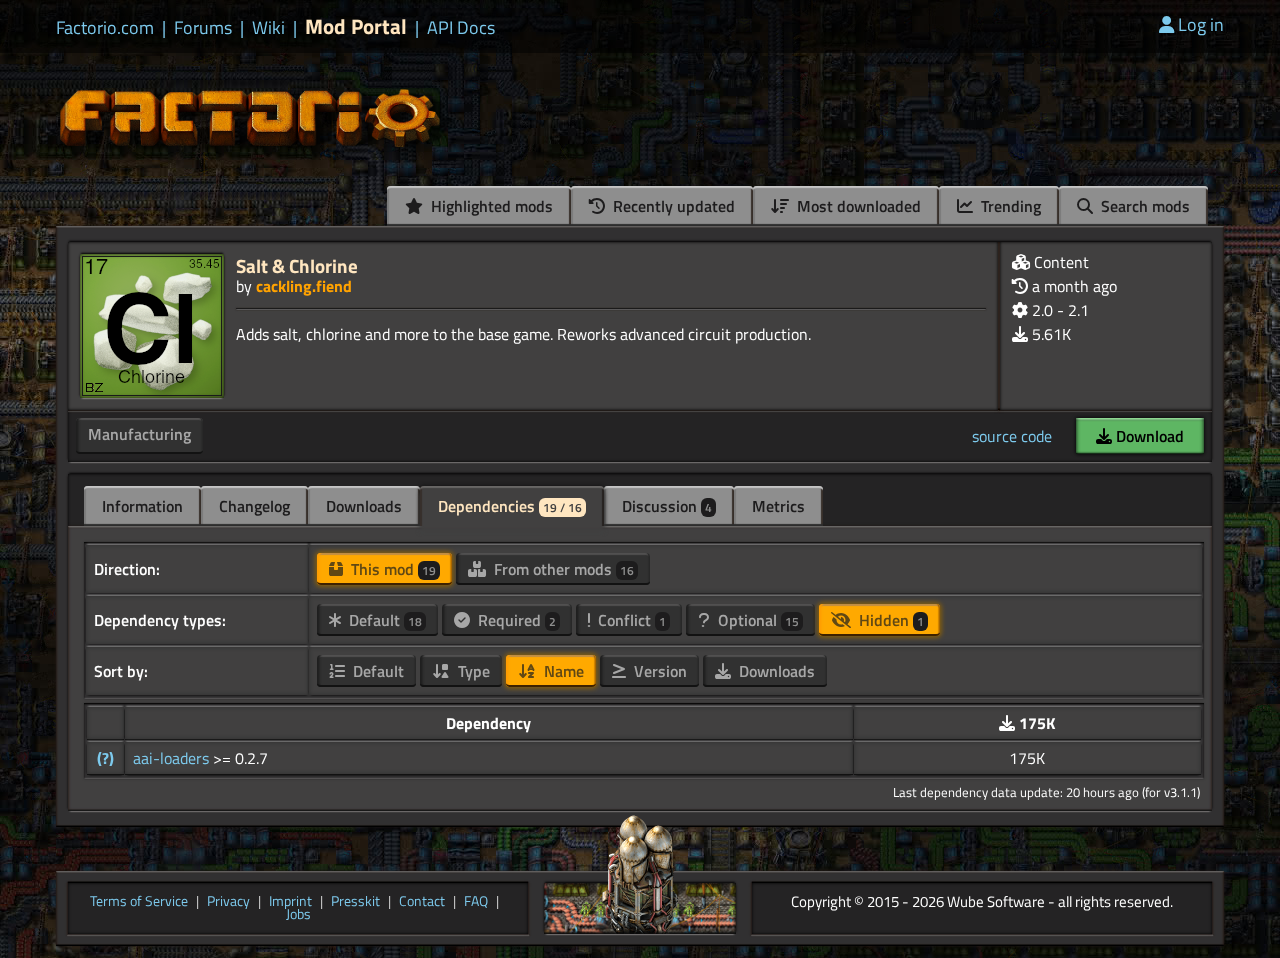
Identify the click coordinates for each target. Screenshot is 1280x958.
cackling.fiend (304, 286)
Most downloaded (857, 206)
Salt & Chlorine (297, 265)
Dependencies (510, 506)
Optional (756, 620)
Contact (422, 902)
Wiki (268, 28)
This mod (391, 569)
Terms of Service (139, 902)
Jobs (298, 915)
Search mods (1143, 206)
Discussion (667, 506)
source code (1012, 436)
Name (562, 671)
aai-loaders (173, 758)
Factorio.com (105, 28)
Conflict (630, 620)
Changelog (254, 506)
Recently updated (672, 206)
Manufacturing (139, 434)
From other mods (562, 569)
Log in (1201, 24)
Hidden (889, 620)
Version (658, 671)
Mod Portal (356, 26)
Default (383, 620)
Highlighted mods (490, 206)
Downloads (364, 506)
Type (472, 671)
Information (142, 506)
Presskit (355, 902)
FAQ (476, 902)
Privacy (228, 902)
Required (515, 620)
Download (1148, 436)
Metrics (778, 506)
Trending (1009, 206)
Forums (203, 28)
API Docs (461, 28)
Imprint (290, 902)
